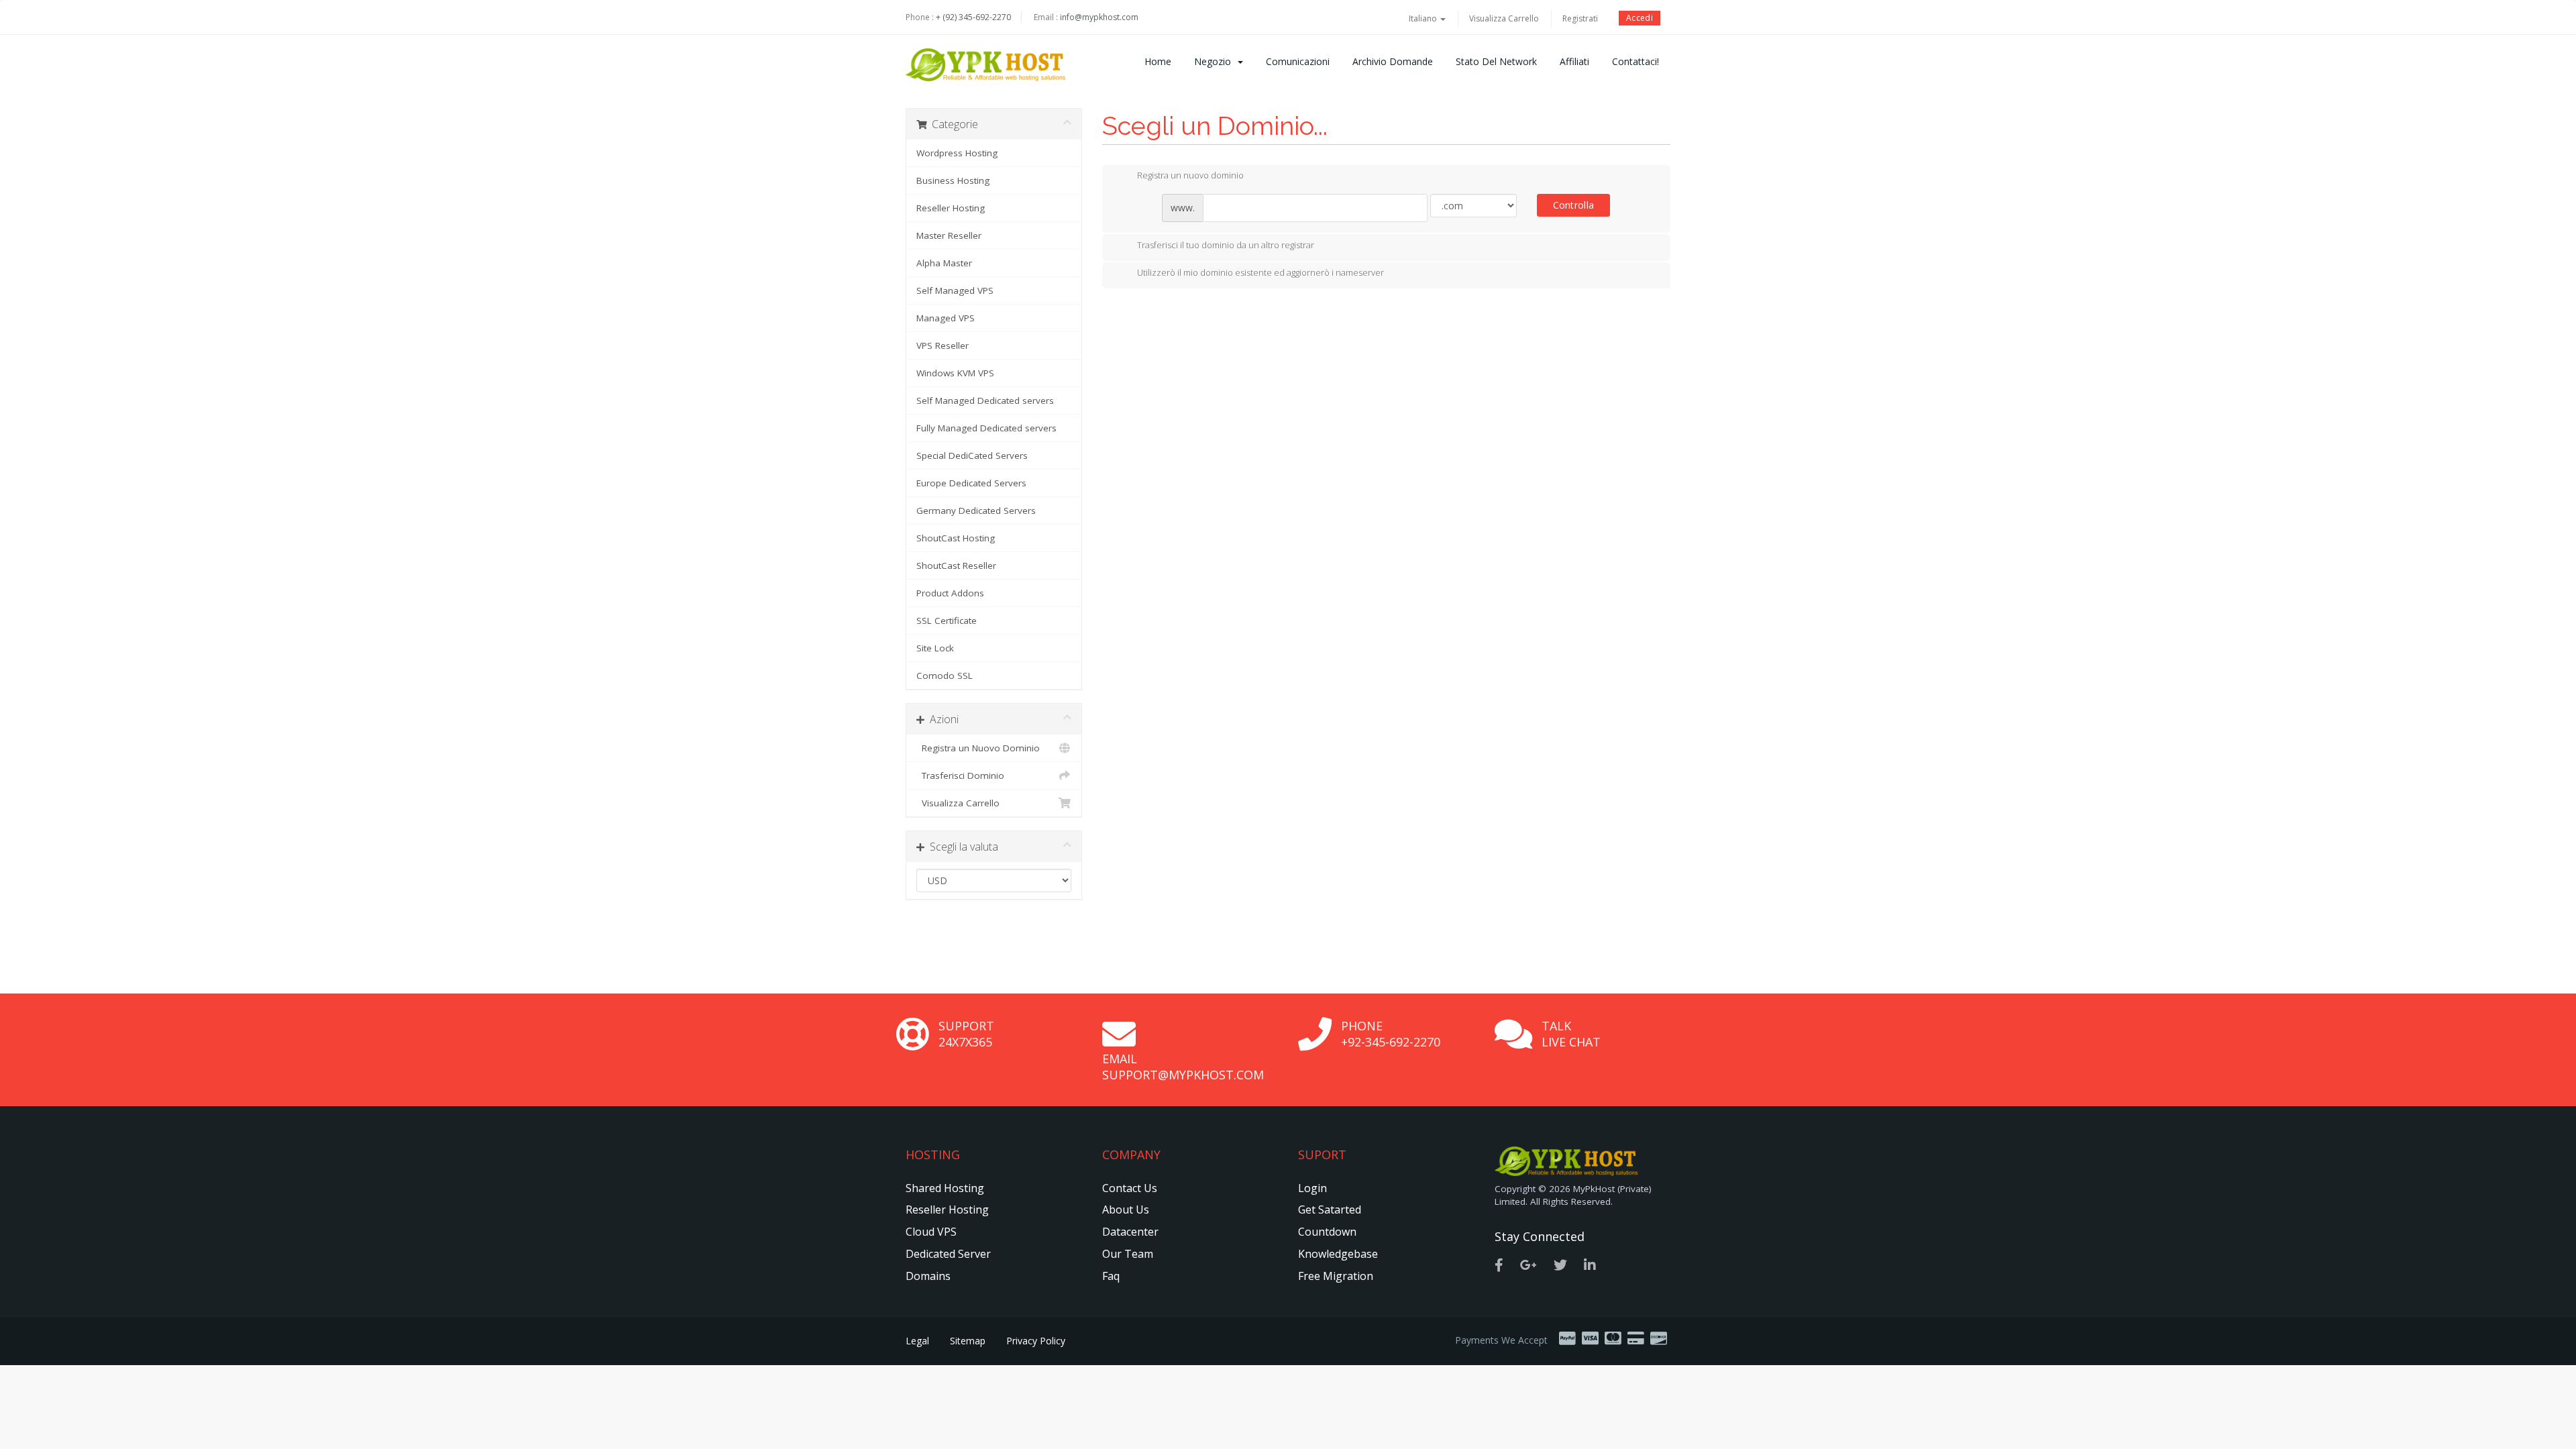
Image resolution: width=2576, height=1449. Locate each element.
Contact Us (1130, 1188)
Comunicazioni (1298, 61)
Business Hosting (953, 180)
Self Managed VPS (955, 290)
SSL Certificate (947, 621)
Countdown (1327, 1232)
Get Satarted (1330, 1210)
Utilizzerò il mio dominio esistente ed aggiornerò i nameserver (1260, 273)
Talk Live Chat (1571, 1034)
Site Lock (935, 648)
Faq (1111, 1276)
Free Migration (1336, 1276)
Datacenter (1130, 1232)
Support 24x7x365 (966, 1034)
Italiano (1424, 18)
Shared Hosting (945, 1188)
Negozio (1215, 61)
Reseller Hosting (951, 208)
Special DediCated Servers (972, 455)
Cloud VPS (931, 1232)
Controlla (1574, 205)
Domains (928, 1276)
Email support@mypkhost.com (1183, 1067)
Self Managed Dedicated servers (985, 400)
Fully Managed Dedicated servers (986, 428)
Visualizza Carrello (1504, 18)
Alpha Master (944, 263)
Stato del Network (1496, 61)
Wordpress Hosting (957, 153)
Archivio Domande (1393, 61)
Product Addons (950, 593)
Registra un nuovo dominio (1190, 176)
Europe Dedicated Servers (971, 483)
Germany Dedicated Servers (976, 511)
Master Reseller (949, 235)
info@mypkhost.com (1099, 17)
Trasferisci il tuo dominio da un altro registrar (1226, 245)
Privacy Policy (1036, 1341)
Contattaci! (1635, 61)
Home (1158, 61)
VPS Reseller (943, 345)
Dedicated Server (948, 1254)
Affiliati (1574, 61)
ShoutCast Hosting (956, 538)
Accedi (1640, 18)
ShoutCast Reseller (956, 566)
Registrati (1580, 18)
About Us (1126, 1210)
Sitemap (968, 1341)
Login (1312, 1188)
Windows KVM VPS (955, 373)
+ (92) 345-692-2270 (973, 17)
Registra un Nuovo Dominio (978, 748)
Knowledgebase (1338, 1254)
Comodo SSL (945, 676)
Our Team (1128, 1254)
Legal (917, 1341)
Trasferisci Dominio (960, 775)
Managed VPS (946, 318)
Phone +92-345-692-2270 (1391, 1034)
